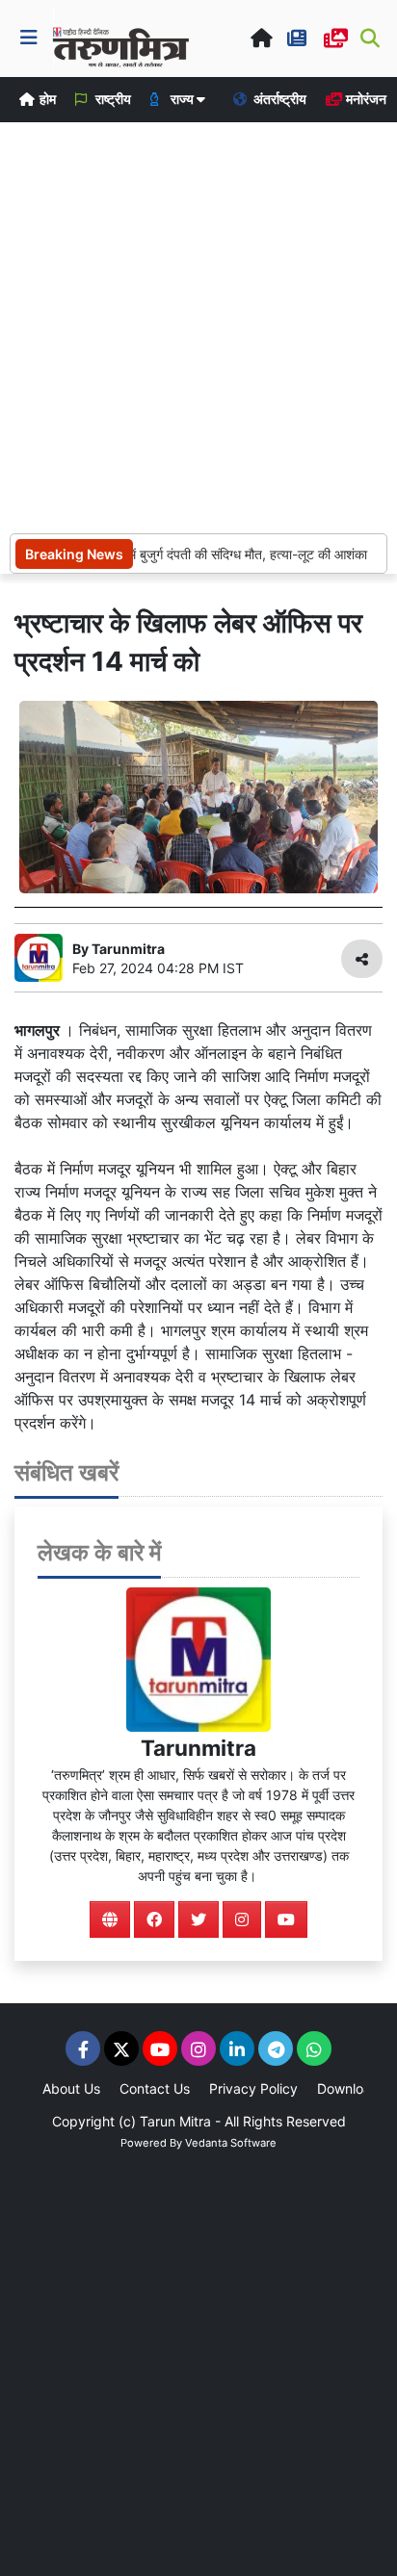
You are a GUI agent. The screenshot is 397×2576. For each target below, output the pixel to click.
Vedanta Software (231, 2143)
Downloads (352, 2088)
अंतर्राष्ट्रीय (278, 99)
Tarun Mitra (175, 2121)
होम (46, 99)
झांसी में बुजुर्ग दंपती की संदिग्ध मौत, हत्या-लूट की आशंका (227, 554)
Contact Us (155, 2088)
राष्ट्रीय (112, 99)
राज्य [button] (182, 99)
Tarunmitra (198, 1748)
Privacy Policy (253, 2088)
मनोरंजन (365, 99)
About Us (71, 2088)
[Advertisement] (198, 325)
